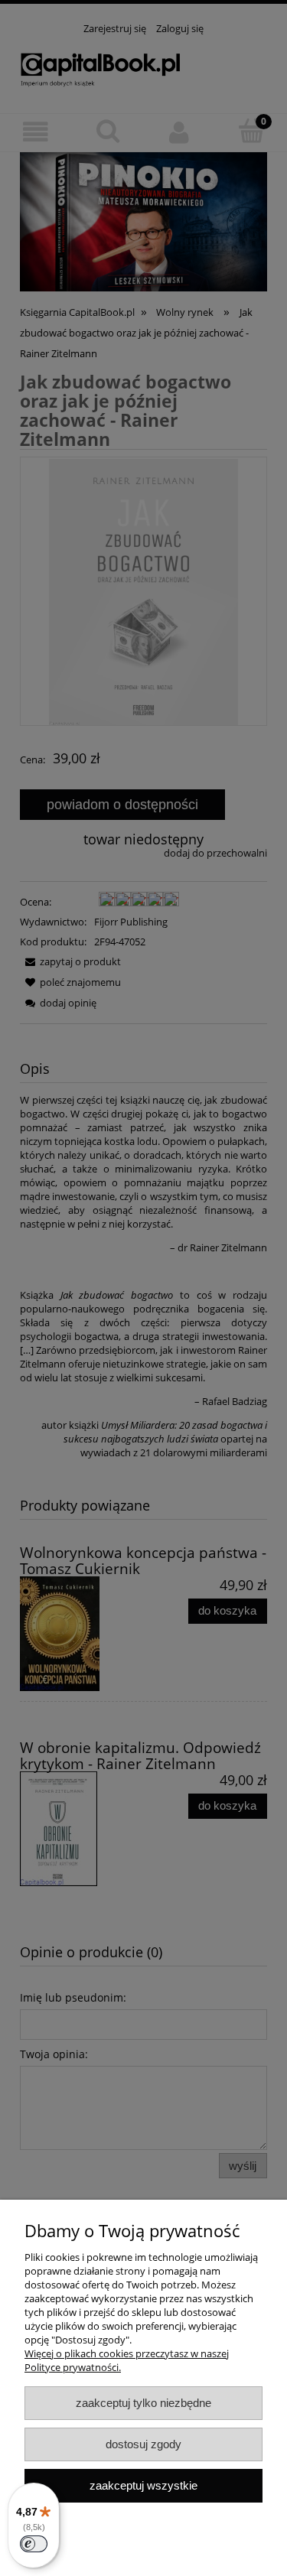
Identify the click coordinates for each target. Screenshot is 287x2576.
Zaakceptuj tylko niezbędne (143, 2403)
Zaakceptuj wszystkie (143, 2485)
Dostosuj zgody (143, 2444)
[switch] (34, 2544)
